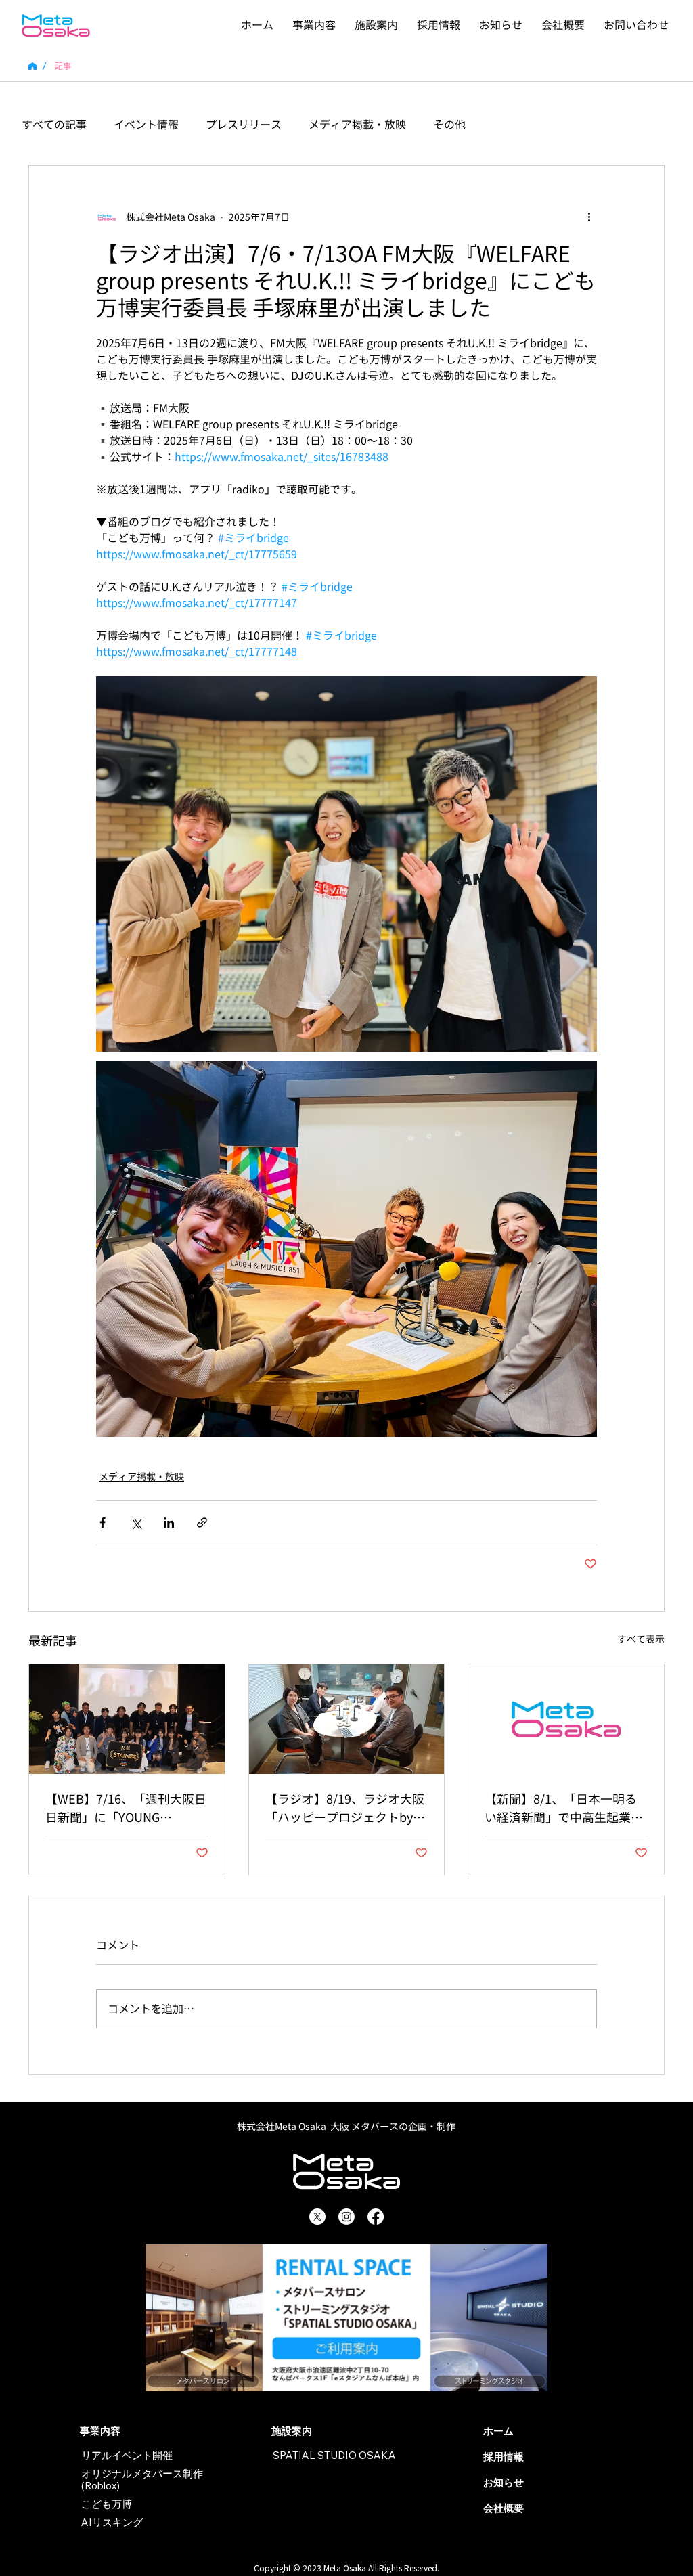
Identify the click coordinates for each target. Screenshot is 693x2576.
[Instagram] (346, 2217)
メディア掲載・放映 (357, 125)
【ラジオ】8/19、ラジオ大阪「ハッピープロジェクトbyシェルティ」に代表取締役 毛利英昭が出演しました (346, 1809)
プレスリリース (244, 125)
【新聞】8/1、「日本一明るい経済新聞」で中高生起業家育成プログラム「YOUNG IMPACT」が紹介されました (564, 1809)
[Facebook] (376, 2217)
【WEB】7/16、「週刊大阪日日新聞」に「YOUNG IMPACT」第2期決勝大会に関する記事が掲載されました (126, 1809)
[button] (314, 25)
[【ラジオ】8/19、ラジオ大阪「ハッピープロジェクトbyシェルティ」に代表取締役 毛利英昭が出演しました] (347, 1719)
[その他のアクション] (589, 217)
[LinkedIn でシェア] (169, 1523)
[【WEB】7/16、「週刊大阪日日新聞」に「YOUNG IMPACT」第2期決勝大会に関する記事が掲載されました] (127, 1719)
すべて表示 (641, 1639)
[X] (317, 2217)
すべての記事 (54, 125)
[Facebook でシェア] (103, 1523)
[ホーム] (32, 66)
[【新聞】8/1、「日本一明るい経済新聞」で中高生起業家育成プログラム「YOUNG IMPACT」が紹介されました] (566, 1719)
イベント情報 (146, 125)
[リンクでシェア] (202, 1523)
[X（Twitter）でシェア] (136, 1523)
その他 (449, 125)
